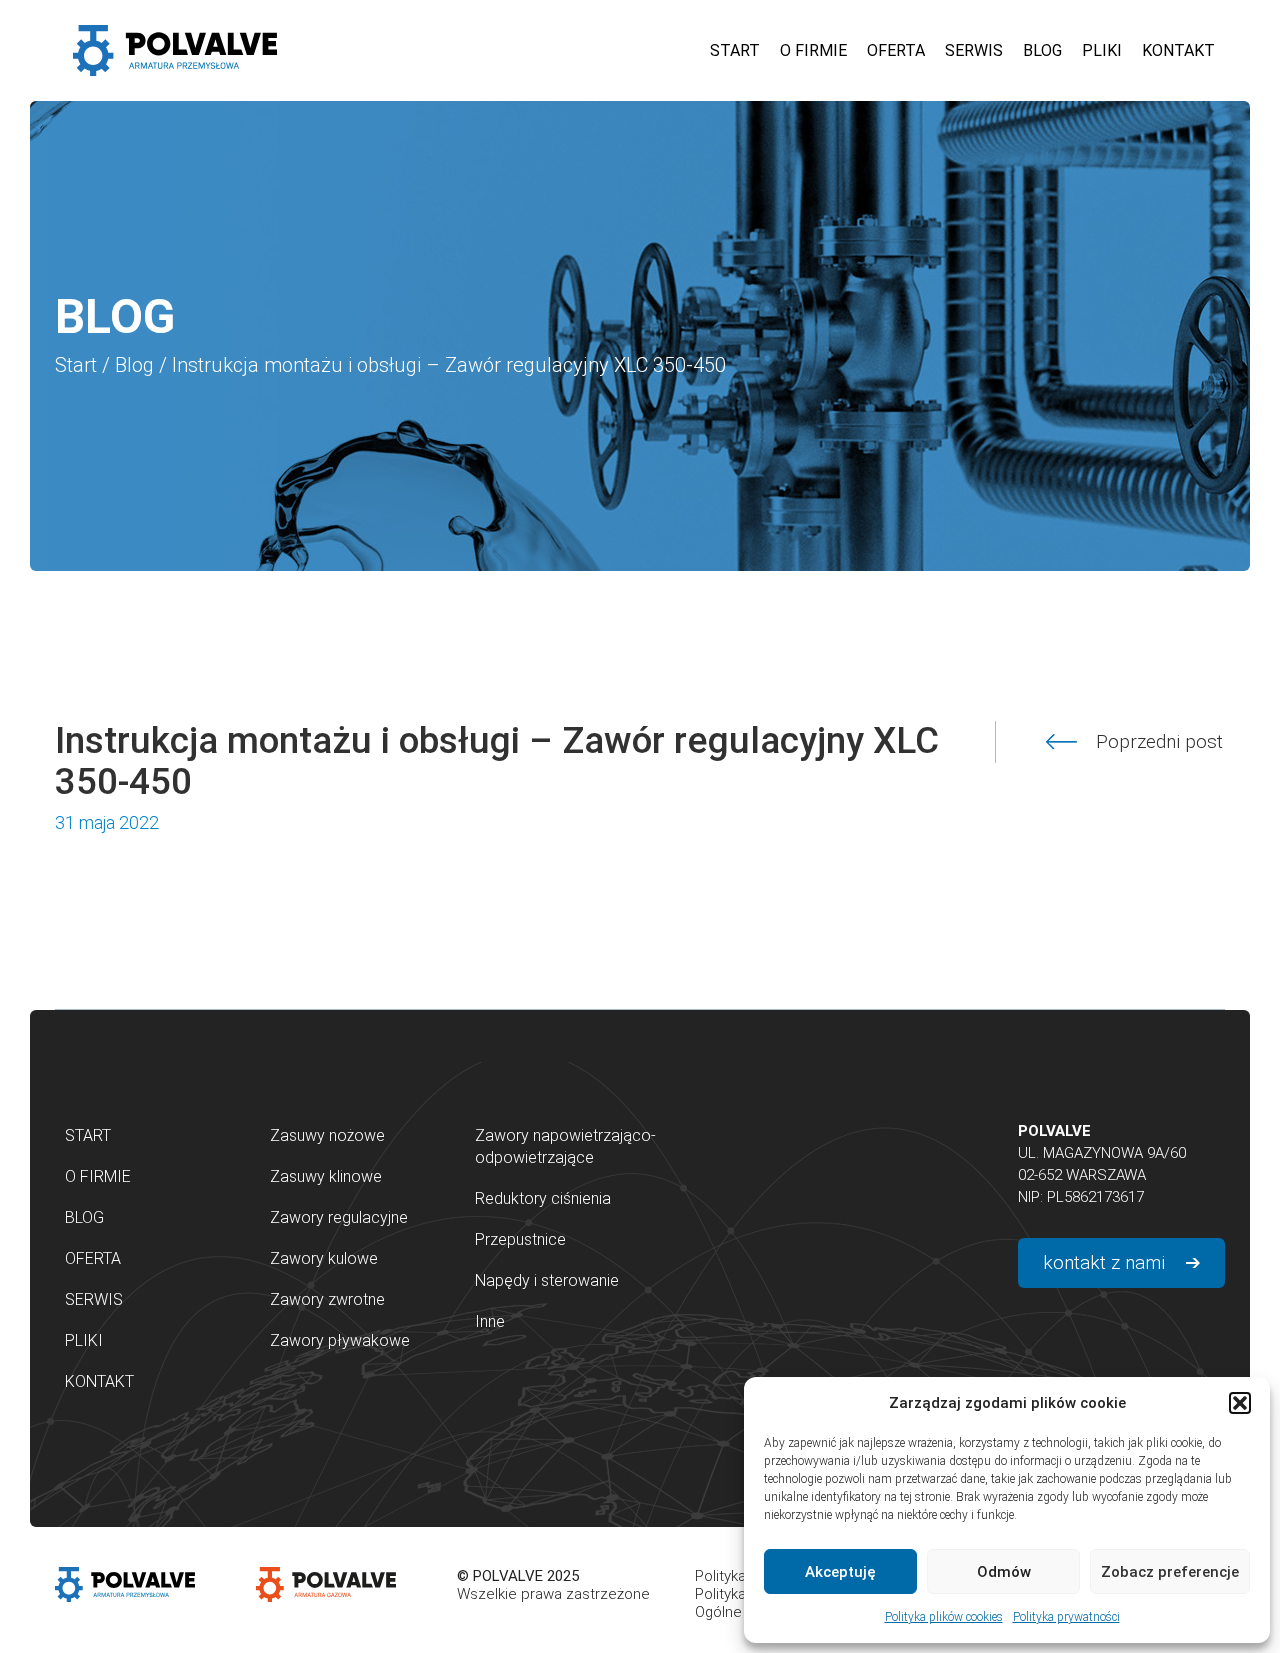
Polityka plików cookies (944, 1617)
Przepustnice (520, 1239)
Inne (490, 1321)
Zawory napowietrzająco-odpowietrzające (565, 1146)
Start (76, 365)
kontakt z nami (1104, 1262)
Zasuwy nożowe (327, 1135)
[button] (1240, 1403)
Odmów (1004, 1572)
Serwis (94, 1299)
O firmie (98, 1176)
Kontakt (99, 1381)
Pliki (84, 1340)
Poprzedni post (1159, 742)
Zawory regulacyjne (339, 1217)
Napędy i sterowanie (547, 1280)
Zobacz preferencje (1170, 1572)
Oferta (93, 1258)
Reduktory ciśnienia (543, 1198)
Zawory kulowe (324, 1258)
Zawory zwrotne (327, 1299)
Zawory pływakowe (340, 1340)
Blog (134, 365)
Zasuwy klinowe (326, 1176)
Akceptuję (840, 1572)
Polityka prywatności (1066, 1617)
